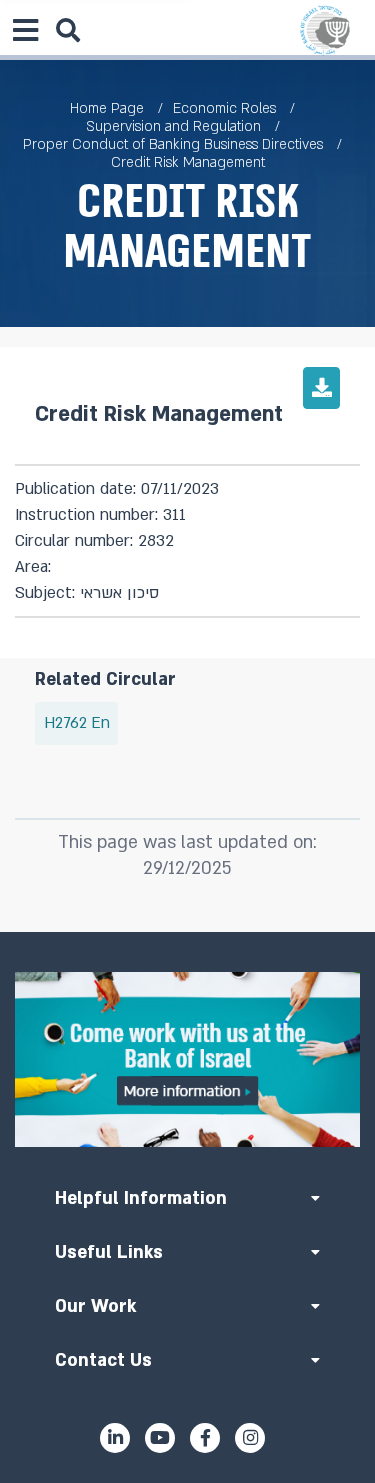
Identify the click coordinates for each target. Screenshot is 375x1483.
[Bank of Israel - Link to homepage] (325, 30)
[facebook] (205, 1438)
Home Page (107, 108)
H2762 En (77, 723)
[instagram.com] (250, 1438)
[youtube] (160, 1438)
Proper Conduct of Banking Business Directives (173, 144)
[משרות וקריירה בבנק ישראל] (187, 1059)
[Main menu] (25, 30)
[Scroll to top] (188, 932)
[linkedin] (115, 1438)
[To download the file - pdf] (321, 388)
